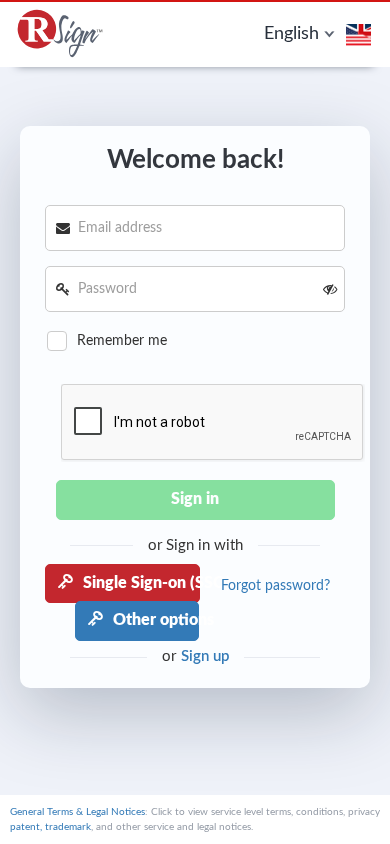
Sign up (205, 656)
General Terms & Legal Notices (77, 812)
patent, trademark (50, 827)
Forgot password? (275, 586)
